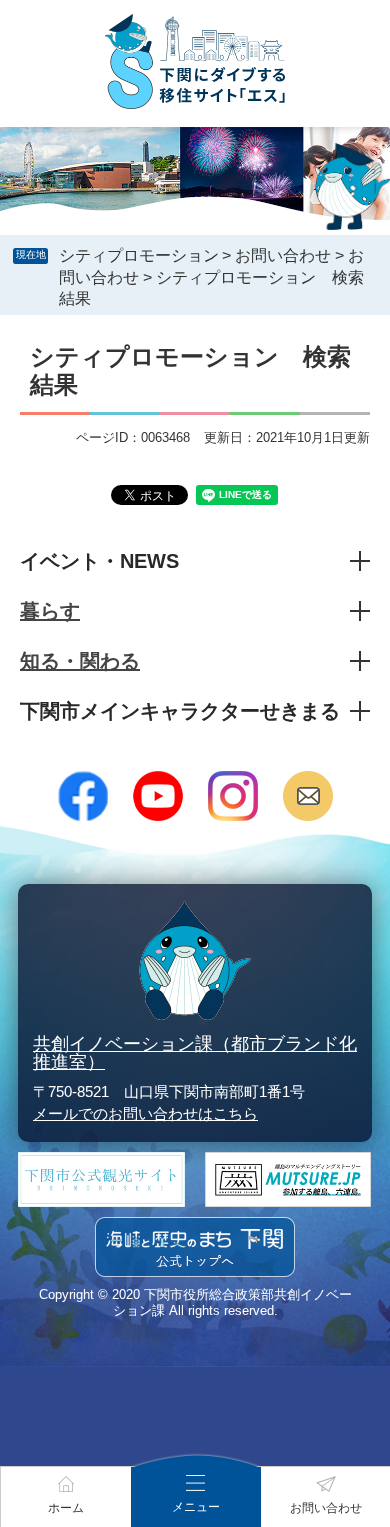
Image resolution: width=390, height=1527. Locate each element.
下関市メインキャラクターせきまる (180, 711)
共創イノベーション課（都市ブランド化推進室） (195, 1053)
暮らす (50, 611)
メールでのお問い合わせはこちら (145, 1113)
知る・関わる (80, 661)
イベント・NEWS (99, 561)
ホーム (66, 1508)
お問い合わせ (283, 255)
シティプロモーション (139, 255)
